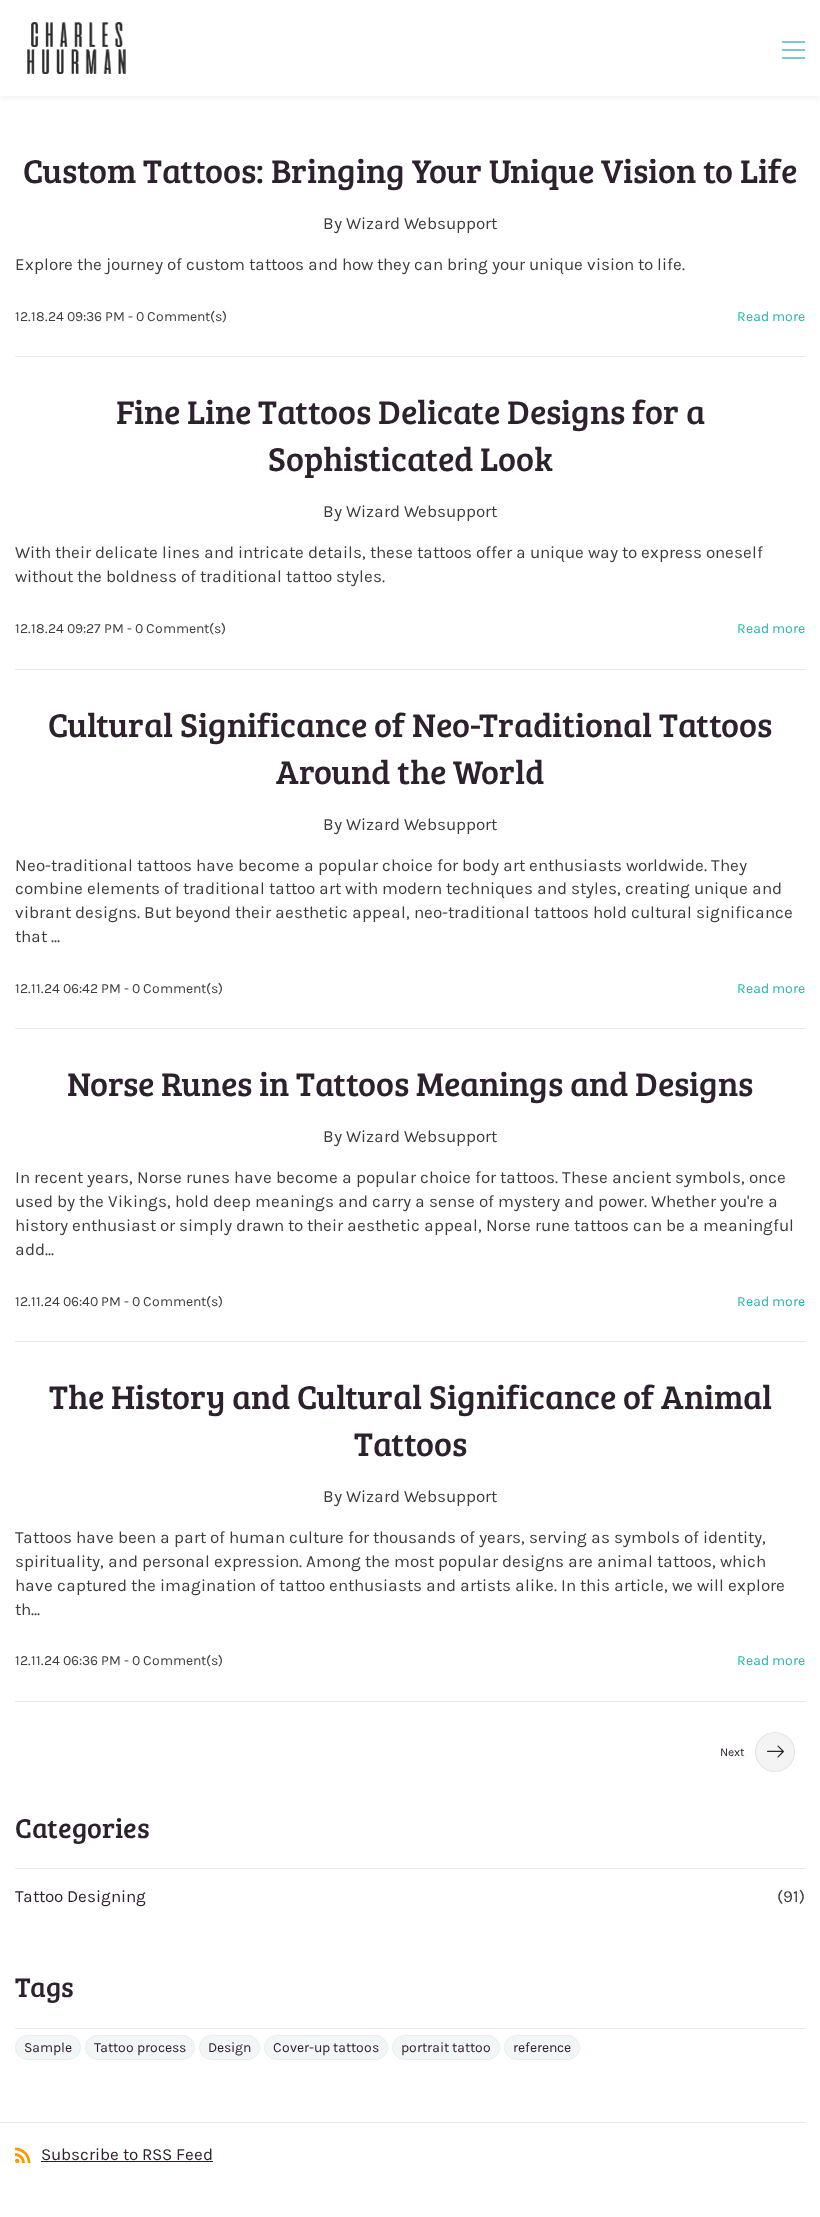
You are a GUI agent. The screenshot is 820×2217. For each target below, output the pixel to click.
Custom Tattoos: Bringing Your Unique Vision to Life (410, 169)
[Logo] (76, 48)
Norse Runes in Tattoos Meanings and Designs (410, 1082)
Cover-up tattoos (326, 2047)
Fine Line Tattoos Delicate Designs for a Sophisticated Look (410, 434)
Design (229, 2047)
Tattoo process (140, 2047)
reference (542, 2047)
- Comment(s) (177, 316)
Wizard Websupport (421, 223)
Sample (48, 2047)
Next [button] (732, 1752)
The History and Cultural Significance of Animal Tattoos (410, 1419)
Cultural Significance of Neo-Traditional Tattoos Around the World (410, 747)
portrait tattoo (446, 2047)
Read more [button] (771, 316)
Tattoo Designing (80, 1896)
